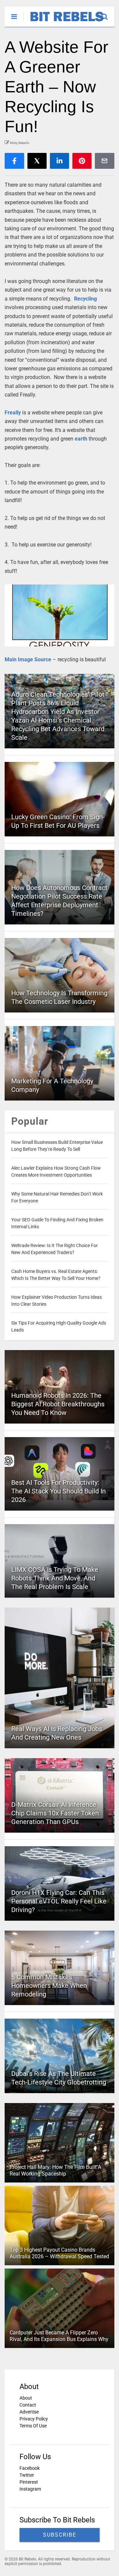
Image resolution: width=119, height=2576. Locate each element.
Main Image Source (29, 659)
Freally (13, 413)
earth (81, 439)
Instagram (30, 2489)
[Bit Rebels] (64, 22)
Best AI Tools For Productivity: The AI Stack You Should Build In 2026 (59, 1491)
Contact (28, 2405)
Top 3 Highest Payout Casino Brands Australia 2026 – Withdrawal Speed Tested (59, 2253)
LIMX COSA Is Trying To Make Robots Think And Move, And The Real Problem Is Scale (55, 1578)
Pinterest (29, 2482)
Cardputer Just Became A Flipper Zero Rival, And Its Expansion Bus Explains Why (59, 2336)
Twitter (27, 2475)
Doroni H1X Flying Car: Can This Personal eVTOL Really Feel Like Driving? (59, 1901)
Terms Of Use (33, 2426)
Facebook (30, 2468)
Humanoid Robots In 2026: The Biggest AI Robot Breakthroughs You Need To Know (58, 1404)
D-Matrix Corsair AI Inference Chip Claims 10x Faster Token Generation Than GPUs (55, 1813)
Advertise (29, 2412)
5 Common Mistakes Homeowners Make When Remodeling (49, 1986)
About (26, 2398)
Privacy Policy (34, 2419)
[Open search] (108, 14)
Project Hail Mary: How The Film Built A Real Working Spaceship (55, 2171)
